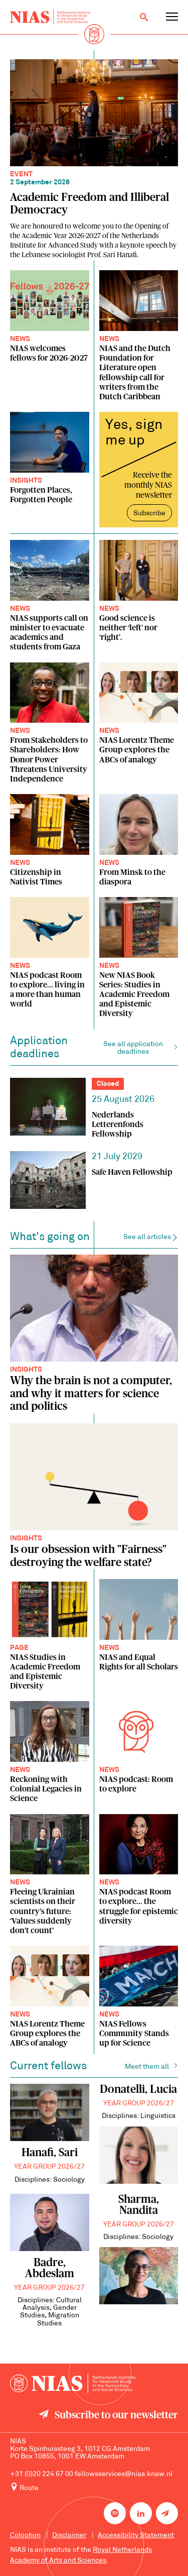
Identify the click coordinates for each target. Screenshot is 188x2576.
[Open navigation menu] (172, 17)
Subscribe (149, 514)
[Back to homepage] (50, 17)
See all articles (147, 1237)
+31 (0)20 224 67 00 (42, 2474)
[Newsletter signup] (167, 2513)
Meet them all (147, 2067)
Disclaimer (69, 2536)
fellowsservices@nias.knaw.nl (124, 2474)
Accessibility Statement (136, 2536)
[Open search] (144, 17)
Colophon (25, 2536)
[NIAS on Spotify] (115, 2513)
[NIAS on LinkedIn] (141, 2513)
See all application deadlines (133, 1048)
